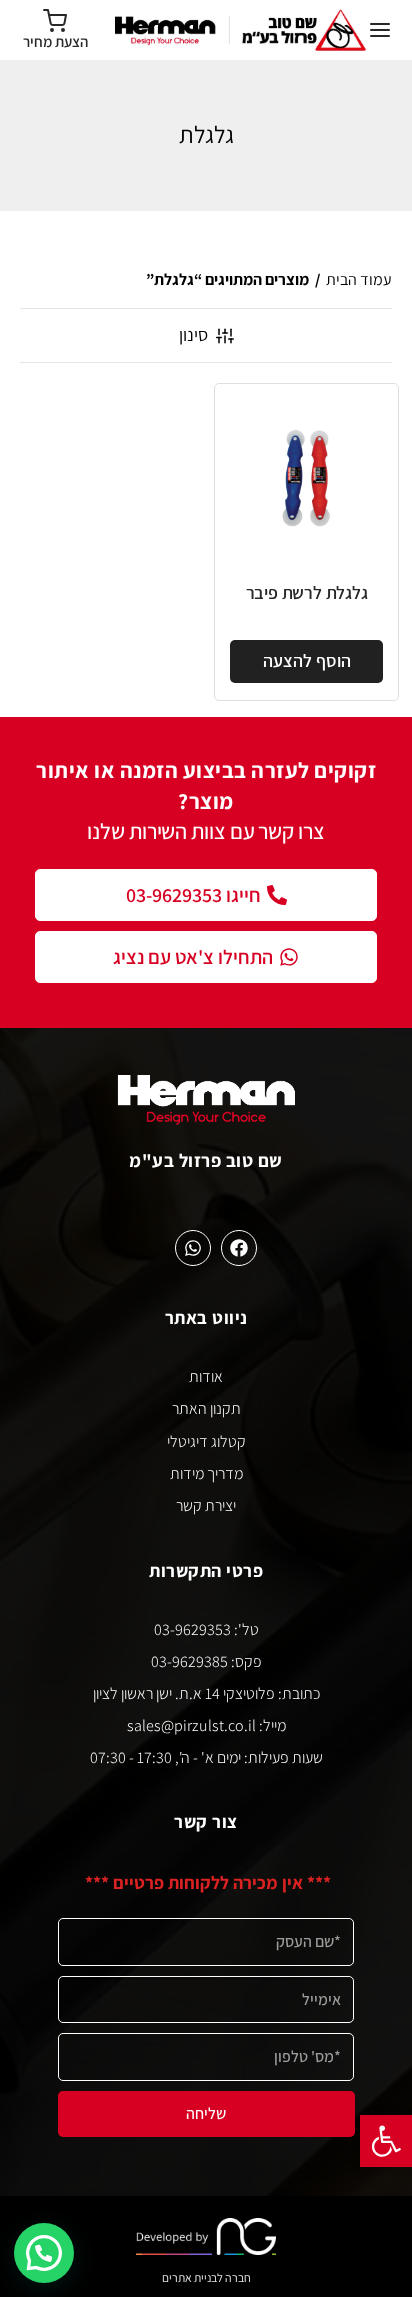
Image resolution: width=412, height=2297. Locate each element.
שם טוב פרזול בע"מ (206, 1160)
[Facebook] (239, 1248)
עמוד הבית (359, 279)
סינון (193, 334)
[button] (386, 2141)
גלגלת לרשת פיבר (307, 592)
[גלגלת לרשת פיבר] (306, 475)
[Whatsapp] (193, 1248)
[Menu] (380, 30)
